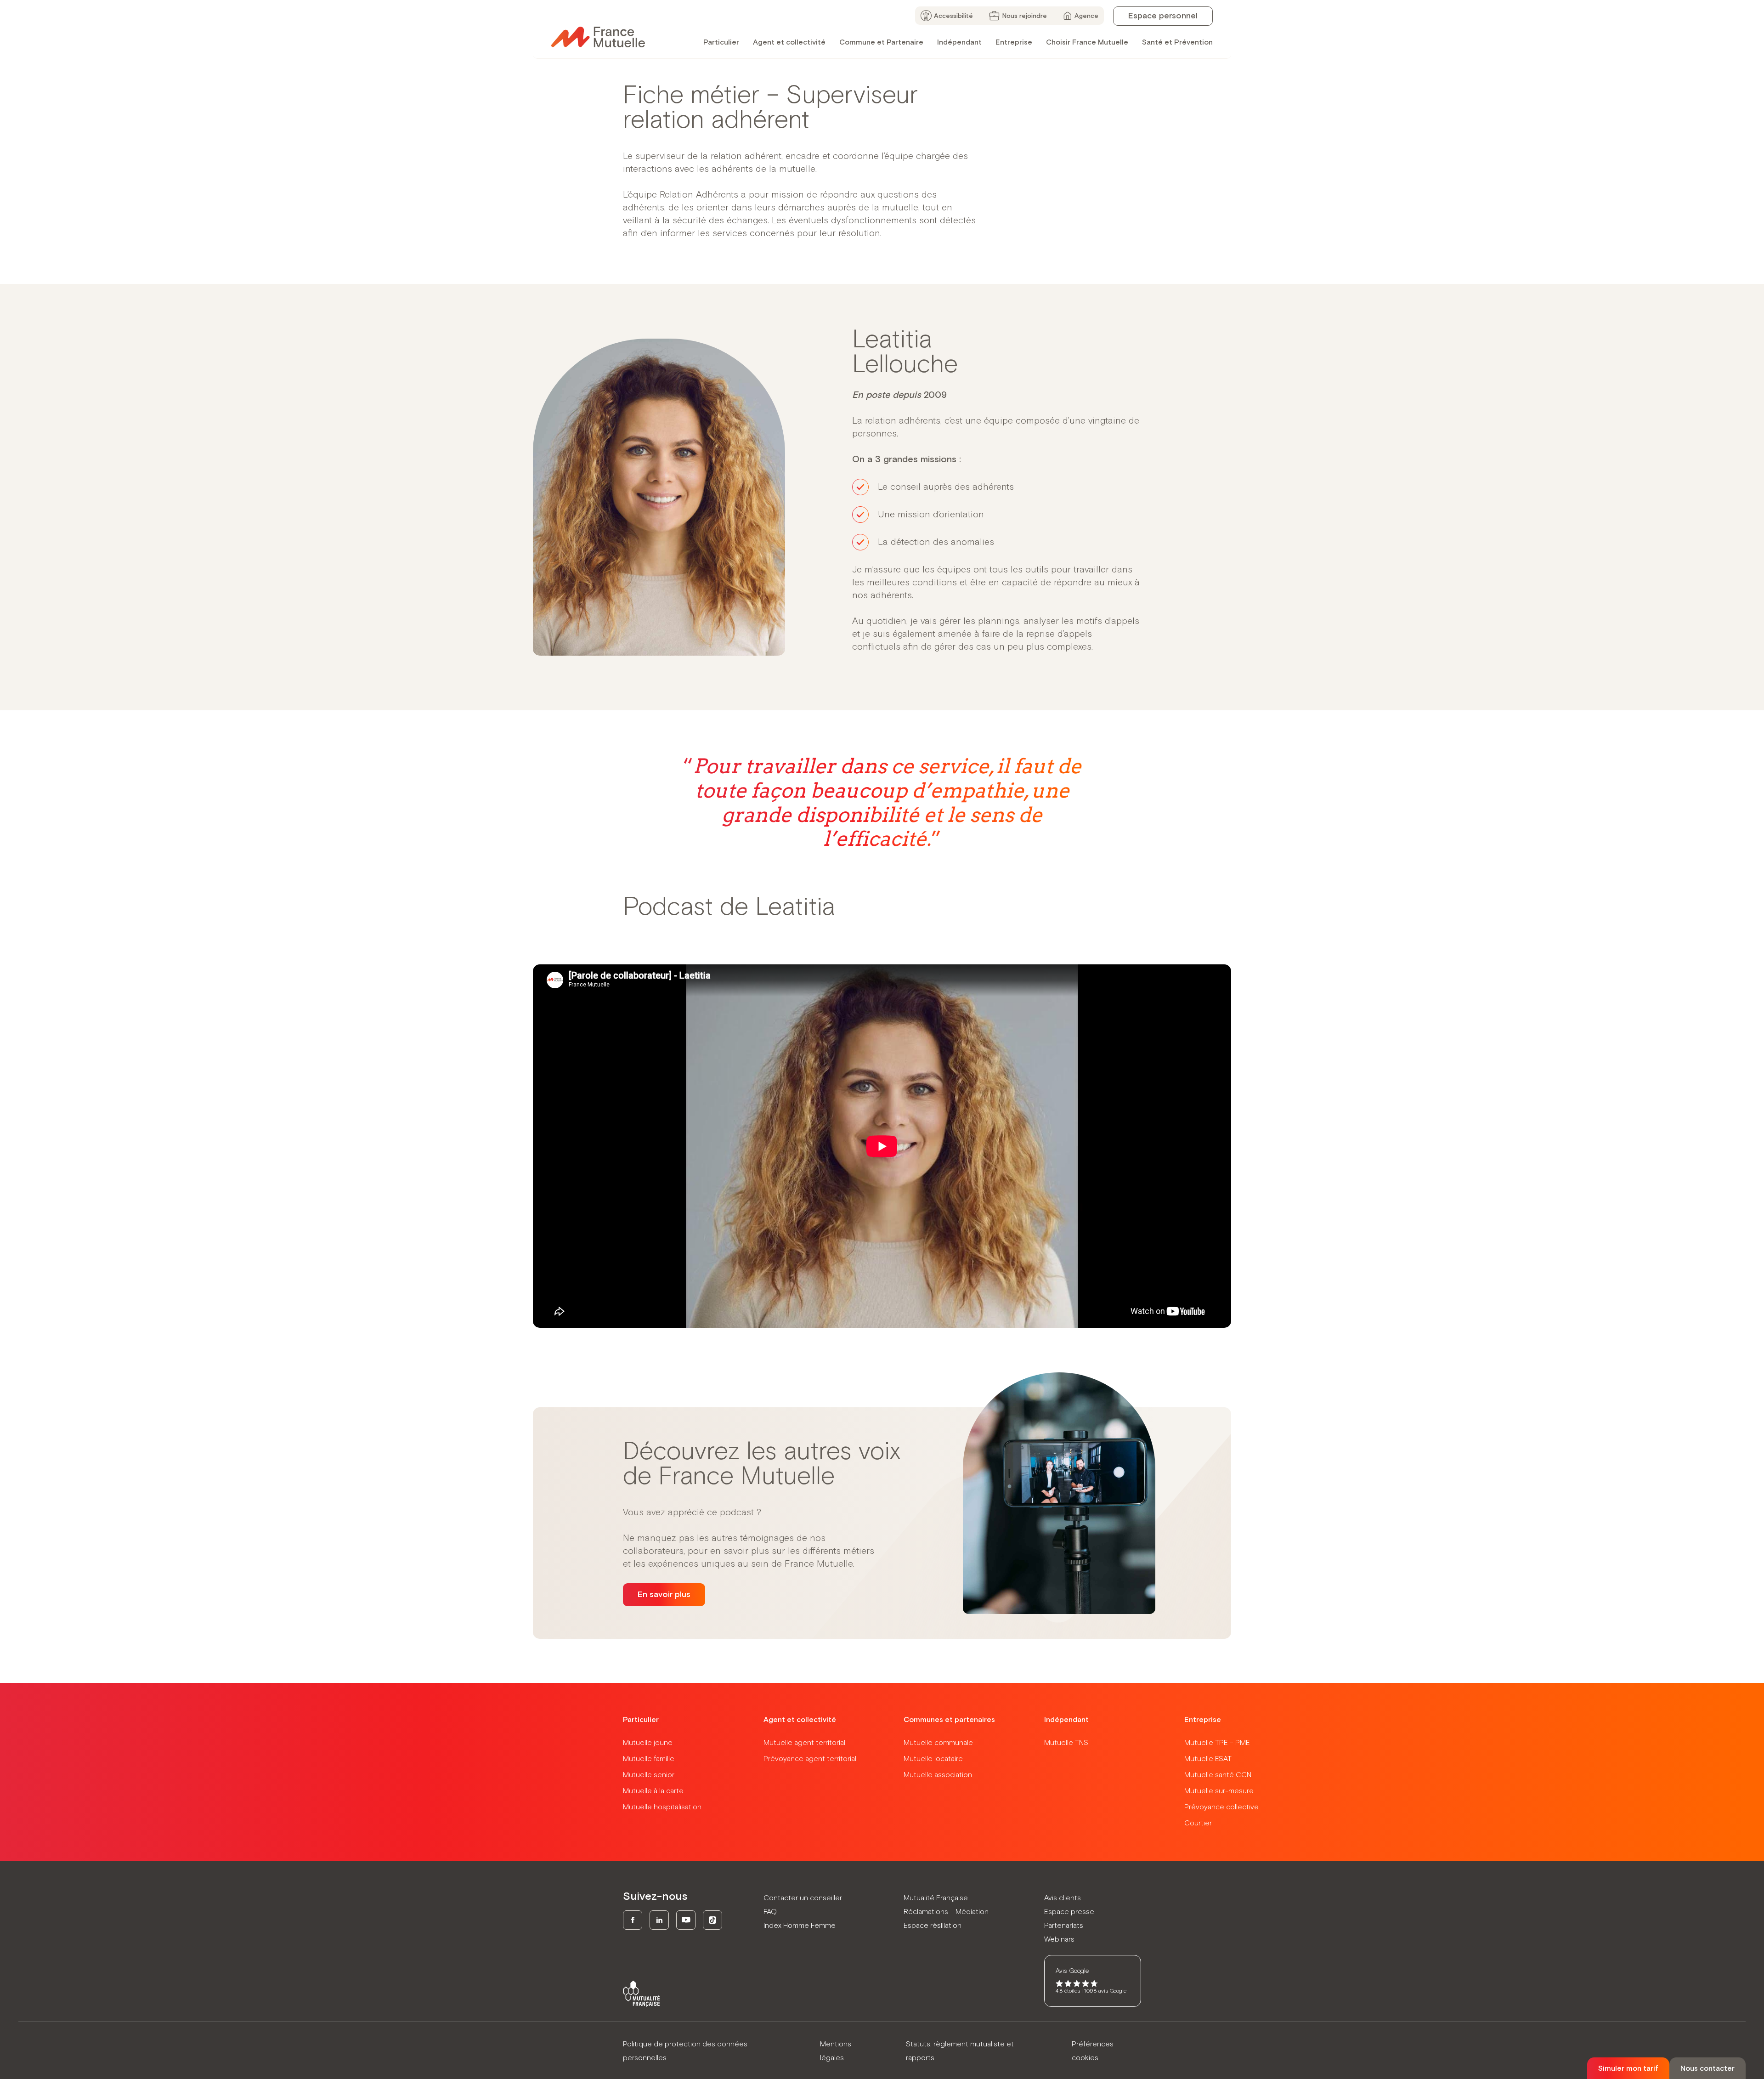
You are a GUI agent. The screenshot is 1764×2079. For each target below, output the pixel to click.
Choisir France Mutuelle (1087, 42)
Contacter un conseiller (803, 1898)
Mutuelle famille (649, 1759)
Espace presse (1069, 1912)
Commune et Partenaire (881, 42)
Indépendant (959, 42)
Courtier (1198, 1823)
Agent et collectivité (789, 42)
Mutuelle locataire (933, 1759)
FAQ (770, 1912)
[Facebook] (633, 1920)
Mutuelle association (938, 1775)
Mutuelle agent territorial (804, 1743)
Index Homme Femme (800, 1926)
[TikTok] (712, 1920)
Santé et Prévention (1177, 42)
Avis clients (1063, 1898)
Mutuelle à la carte (653, 1791)
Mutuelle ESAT (1208, 1759)
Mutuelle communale (938, 1743)
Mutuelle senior (649, 1775)
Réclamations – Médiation (946, 1912)
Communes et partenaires (949, 1720)
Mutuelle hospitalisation (662, 1807)
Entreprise (1014, 42)
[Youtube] (686, 1920)
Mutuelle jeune (648, 1743)
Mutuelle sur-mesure (1219, 1791)
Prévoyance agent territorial (810, 1759)
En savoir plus (664, 1595)
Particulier (721, 42)
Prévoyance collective (1221, 1807)
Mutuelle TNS (1066, 1743)
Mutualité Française (936, 1898)
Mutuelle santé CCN (1218, 1775)
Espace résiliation (933, 1926)
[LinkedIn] (659, 1920)
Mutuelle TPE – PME (1217, 1743)
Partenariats (1064, 1926)
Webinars (1059, 1939)
